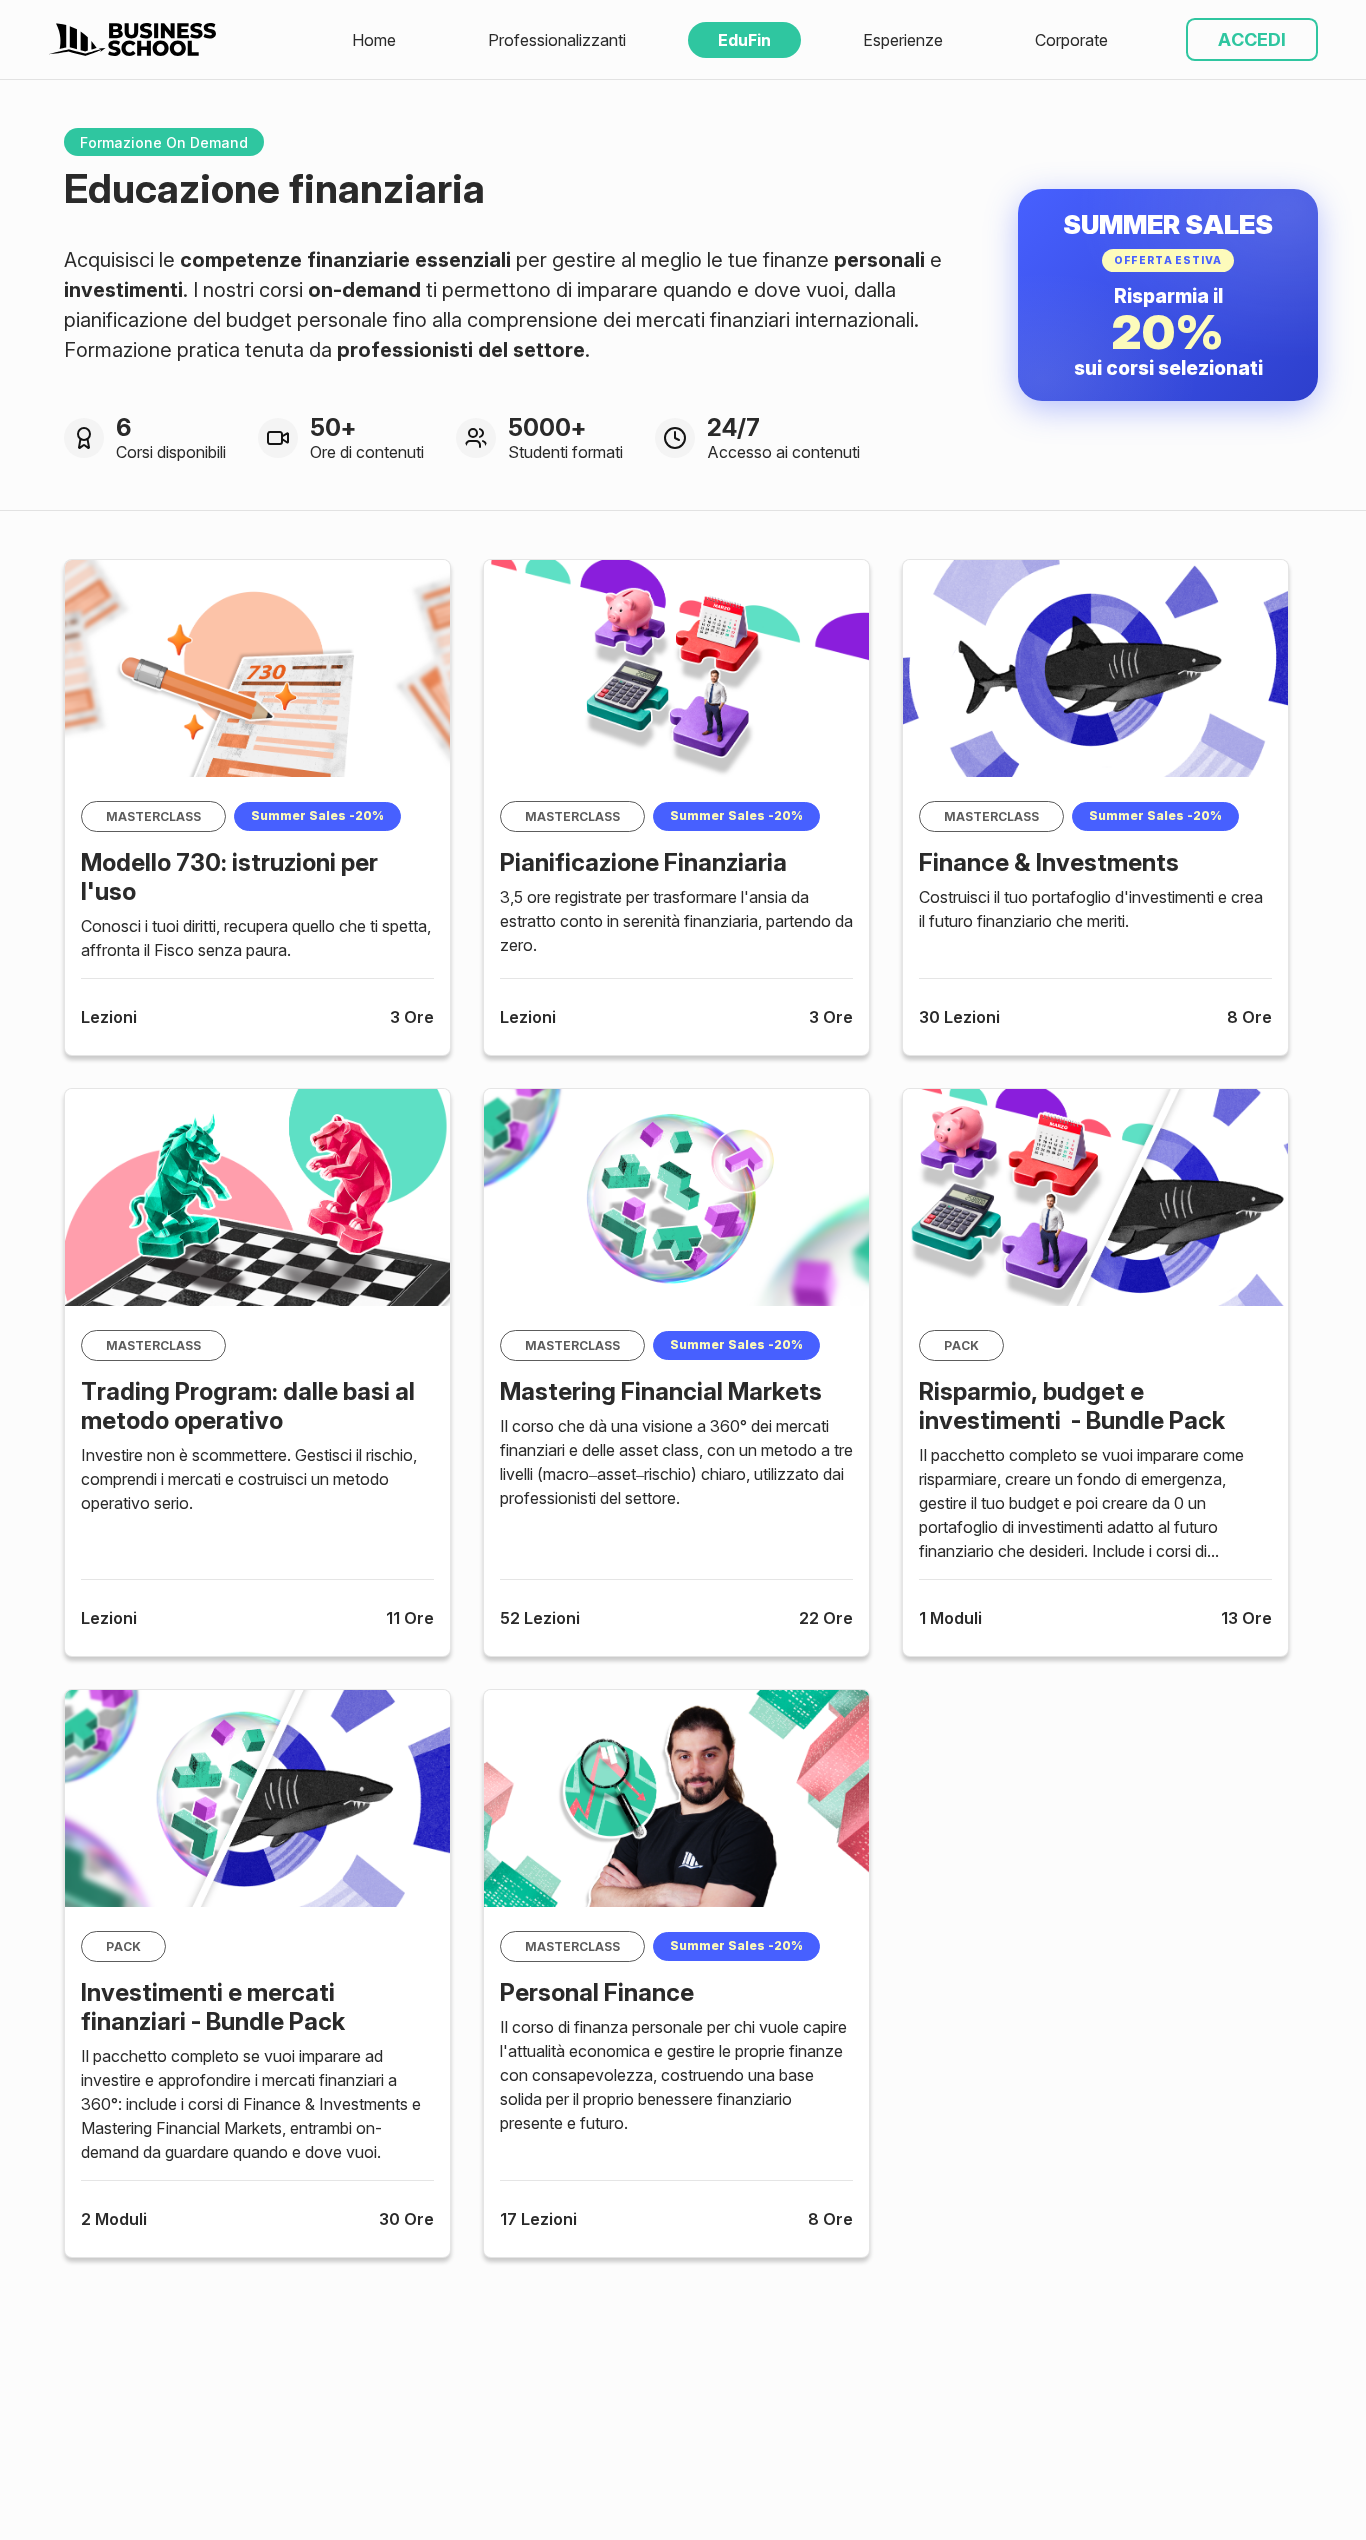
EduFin (744, 40)
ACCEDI (1252, 39)
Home (374, 40)
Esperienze (903, 40)
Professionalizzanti (557, 40)
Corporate (1071, 40)
